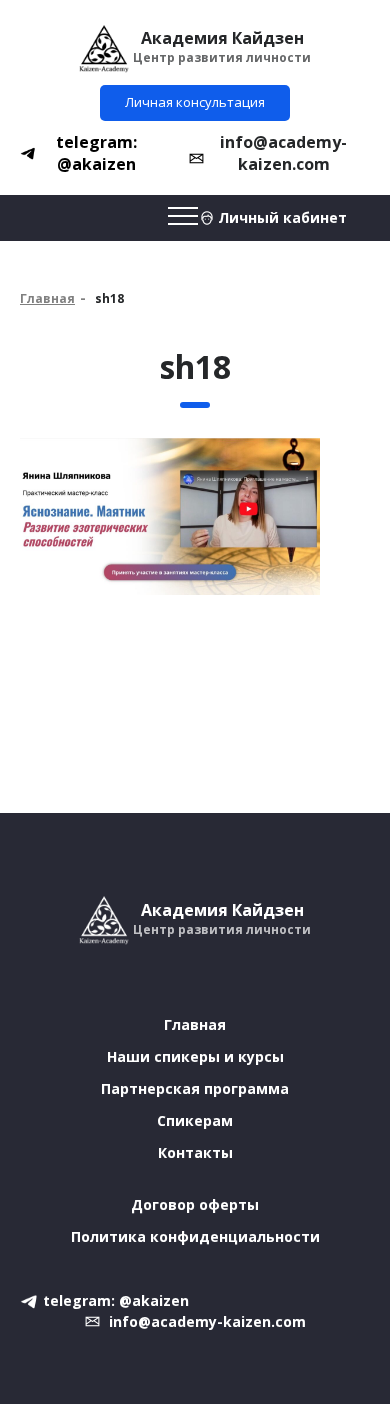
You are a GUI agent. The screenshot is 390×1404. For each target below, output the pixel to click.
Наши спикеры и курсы (195, 1056)
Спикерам (195, 1120)
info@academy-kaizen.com (283, 153)
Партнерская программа (195, 1088)
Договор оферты (195, 1204)
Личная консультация (195, 102)
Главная (47, 298)
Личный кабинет (282, 217)
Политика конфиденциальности (195, 1236)
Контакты (195, 1152)
